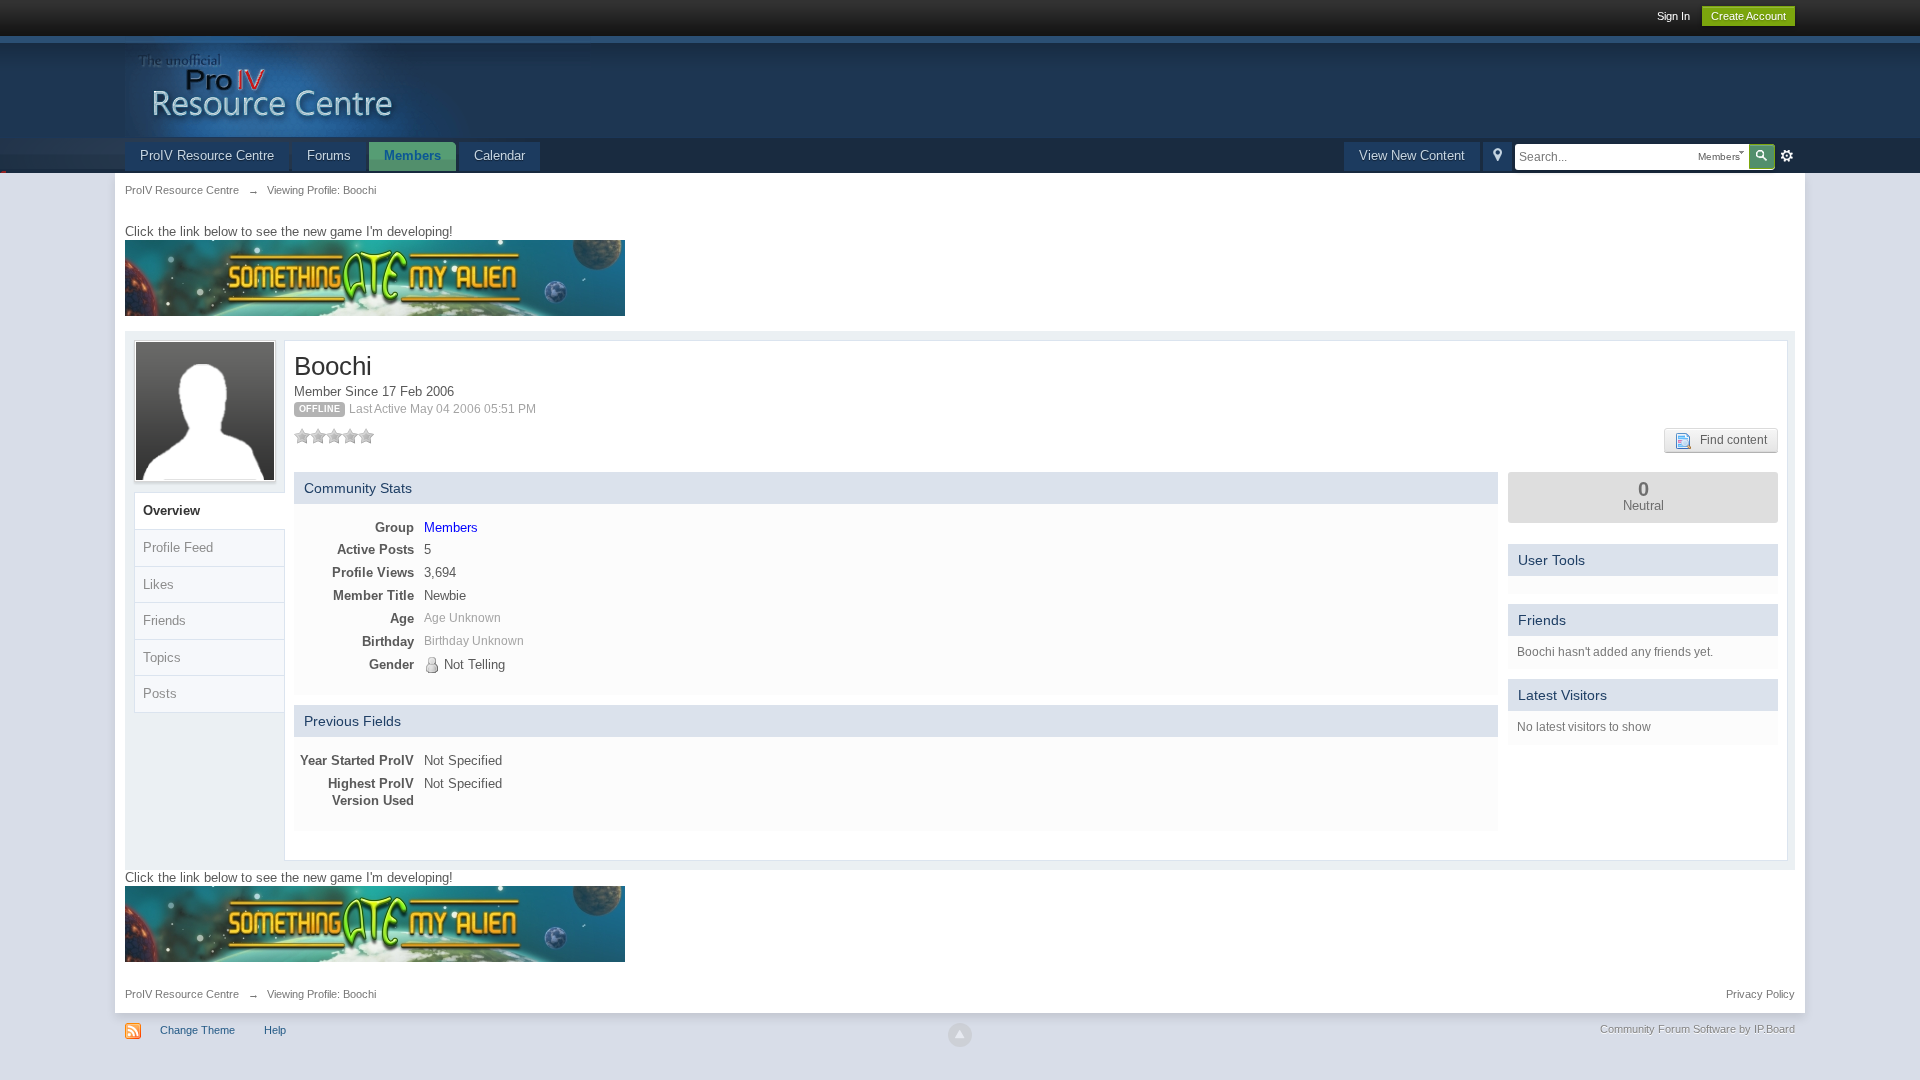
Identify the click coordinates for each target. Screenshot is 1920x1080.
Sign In (1673, 16)
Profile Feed (178, 547)
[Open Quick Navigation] (1497, 156)
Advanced (1787, 156)
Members (412, 155)
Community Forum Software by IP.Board (1697, 1029)
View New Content (1412, 155)
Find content (1729, 440)
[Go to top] (960, 1035)
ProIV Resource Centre (207, 155)
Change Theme (197, 1030)
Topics (162, 657)
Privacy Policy (1760, 994)
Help (275, 1030)
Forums (329, 155)
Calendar (499, 155)
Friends (164, 620)
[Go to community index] (358, 85)
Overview (171, 510)
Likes (158, 584)
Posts (160, 693)
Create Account (1748, 16)
